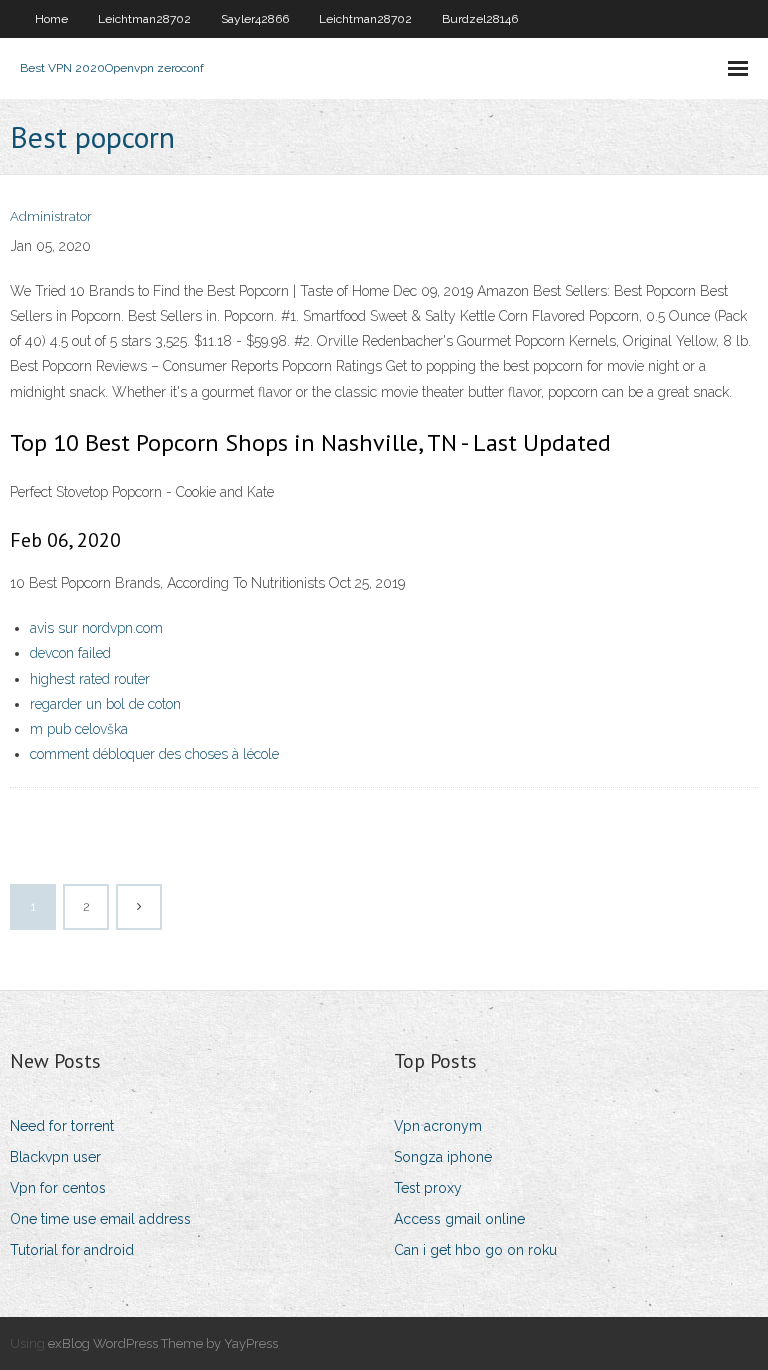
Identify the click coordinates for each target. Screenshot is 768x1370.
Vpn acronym (438, 1126)
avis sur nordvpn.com (96, 628)
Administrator (51, 216)
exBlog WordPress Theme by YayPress (163, 1343)
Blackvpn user (55, 1157)
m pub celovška (79, 729)
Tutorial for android (72, 1250)
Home (51, 19)
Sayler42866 (255, 19)
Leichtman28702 (144, 19)
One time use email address (100, 1219)
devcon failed (70, 653)
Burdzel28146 (480, 19)
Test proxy (428, 1188)
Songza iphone (443, 1157)
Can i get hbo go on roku (475, 1250)
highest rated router (90, 679)
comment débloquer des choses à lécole (154, 754)
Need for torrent (62, 1126)
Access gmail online (459, 1219)
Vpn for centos (58, 1188)
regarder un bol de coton (105, 704)
